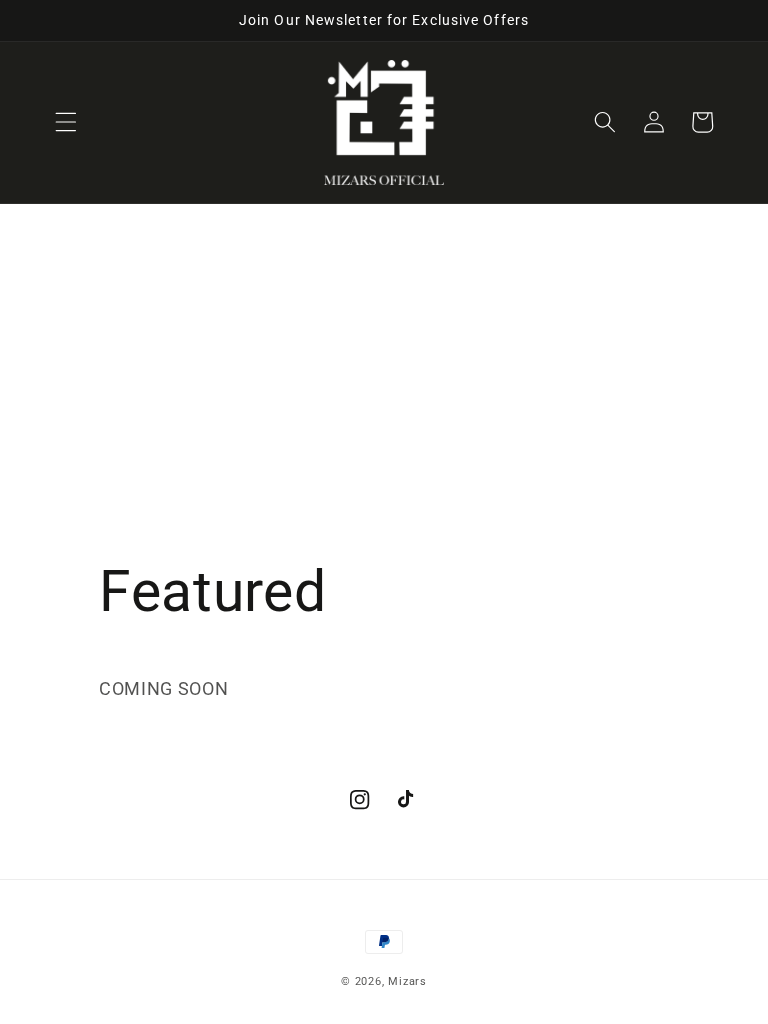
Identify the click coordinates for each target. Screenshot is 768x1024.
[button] (66, 122)
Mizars (407, 981)
